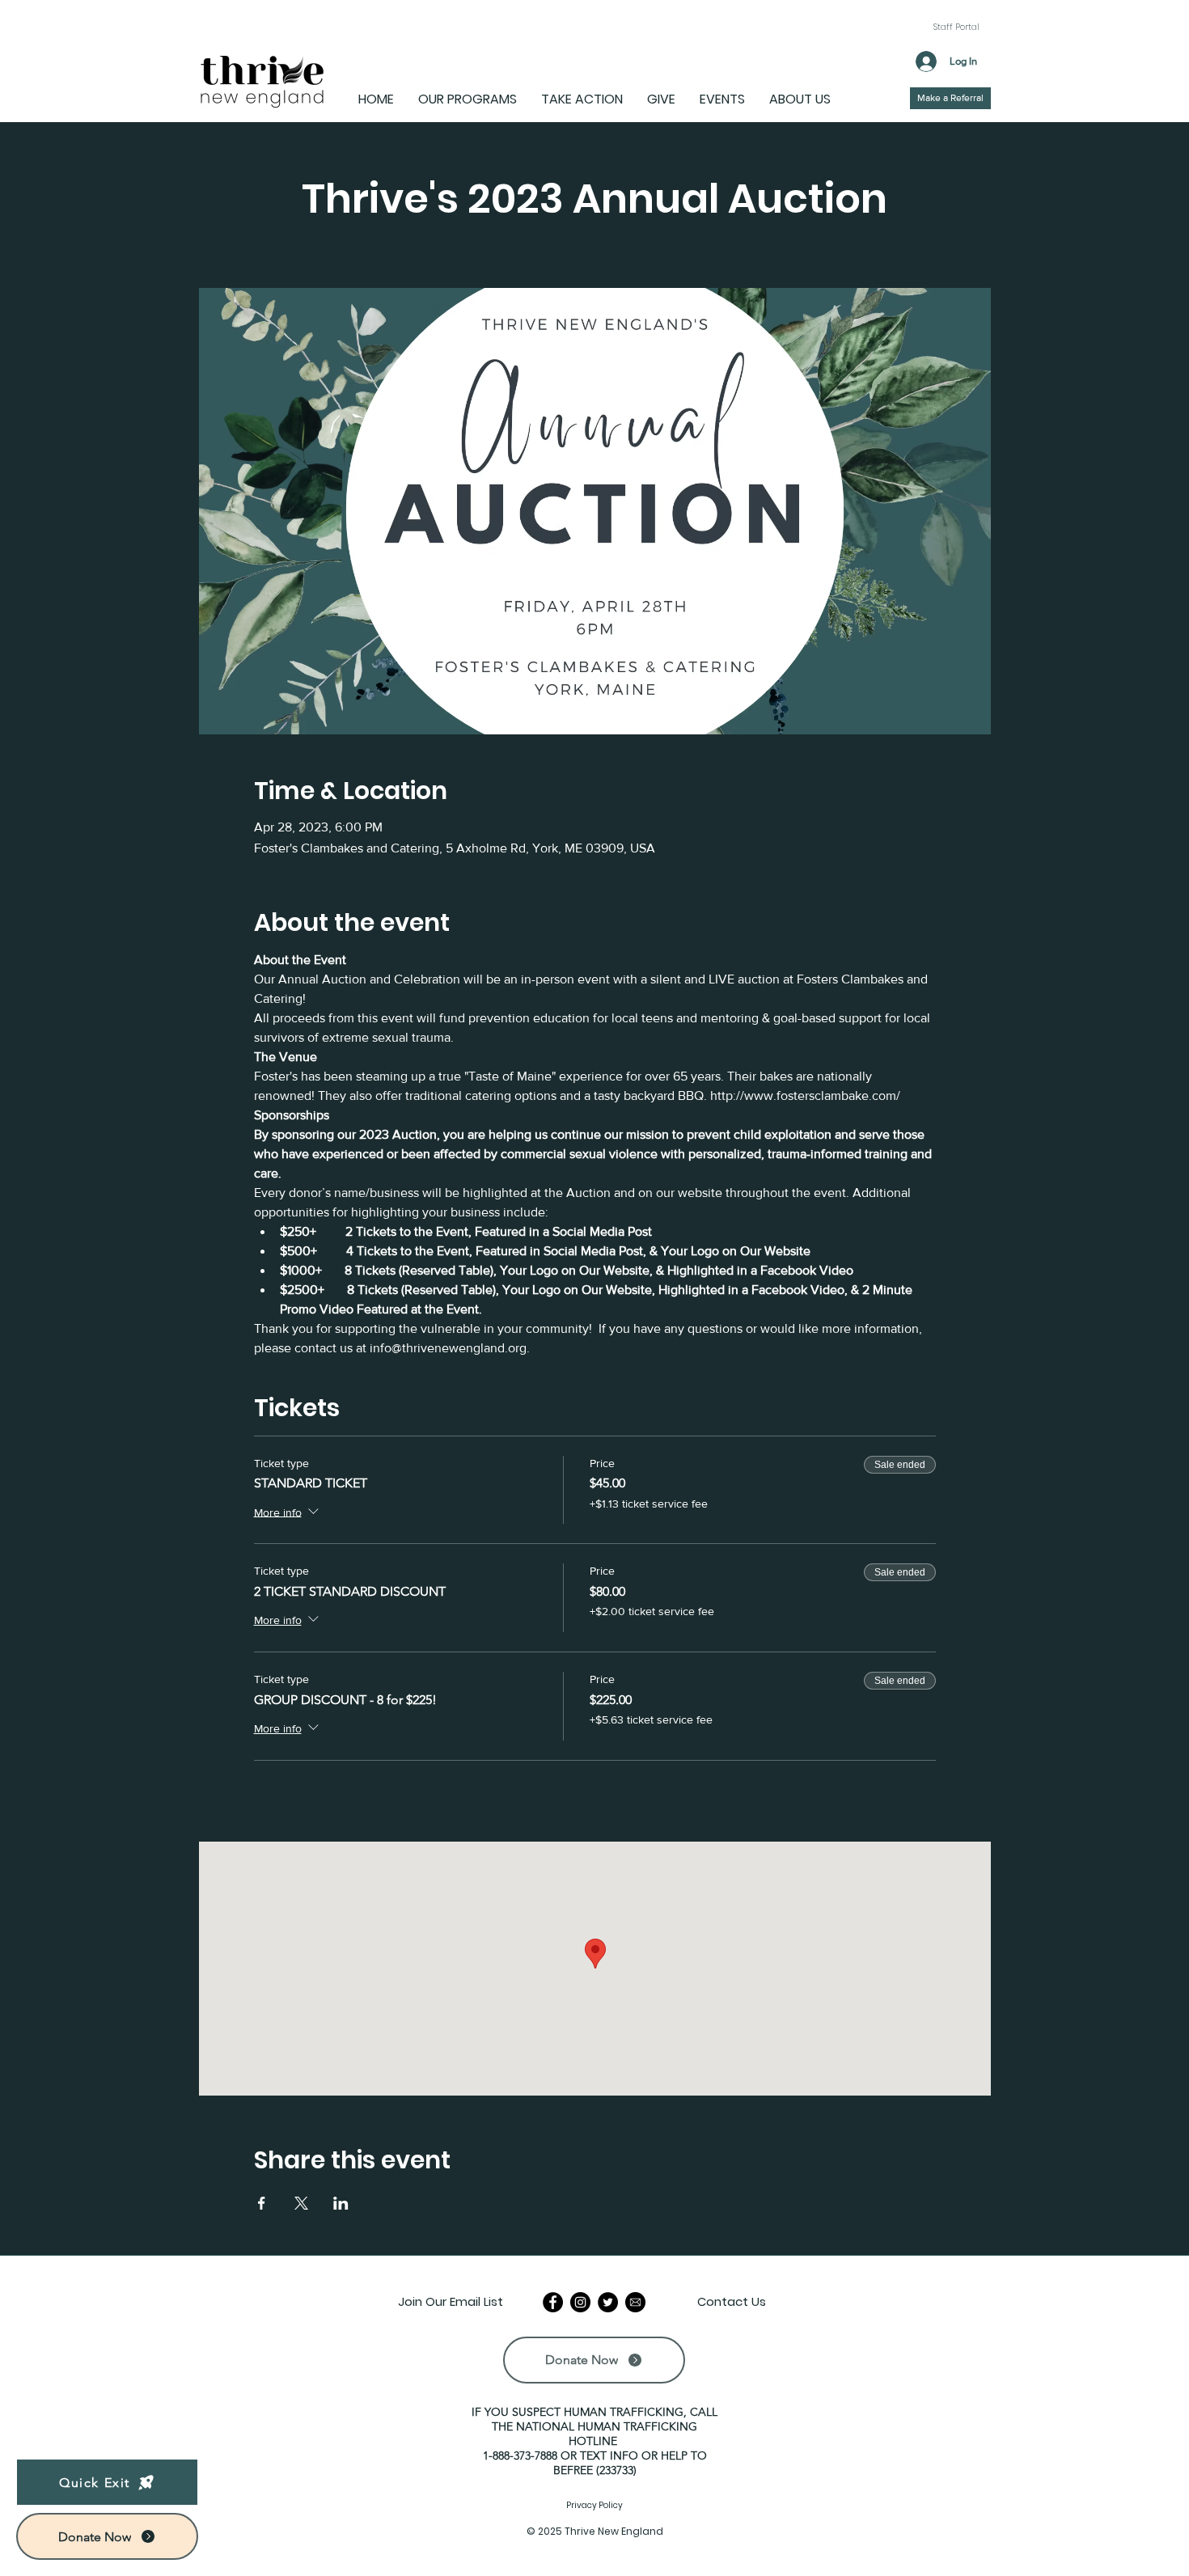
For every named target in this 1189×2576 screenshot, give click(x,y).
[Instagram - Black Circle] (580, 2302)
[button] (107, 2536)
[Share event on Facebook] (262, 2203)
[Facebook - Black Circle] (553, 2302)
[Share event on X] (301, 2203)
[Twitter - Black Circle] (608, 2302)
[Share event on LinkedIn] (341, 2203)
